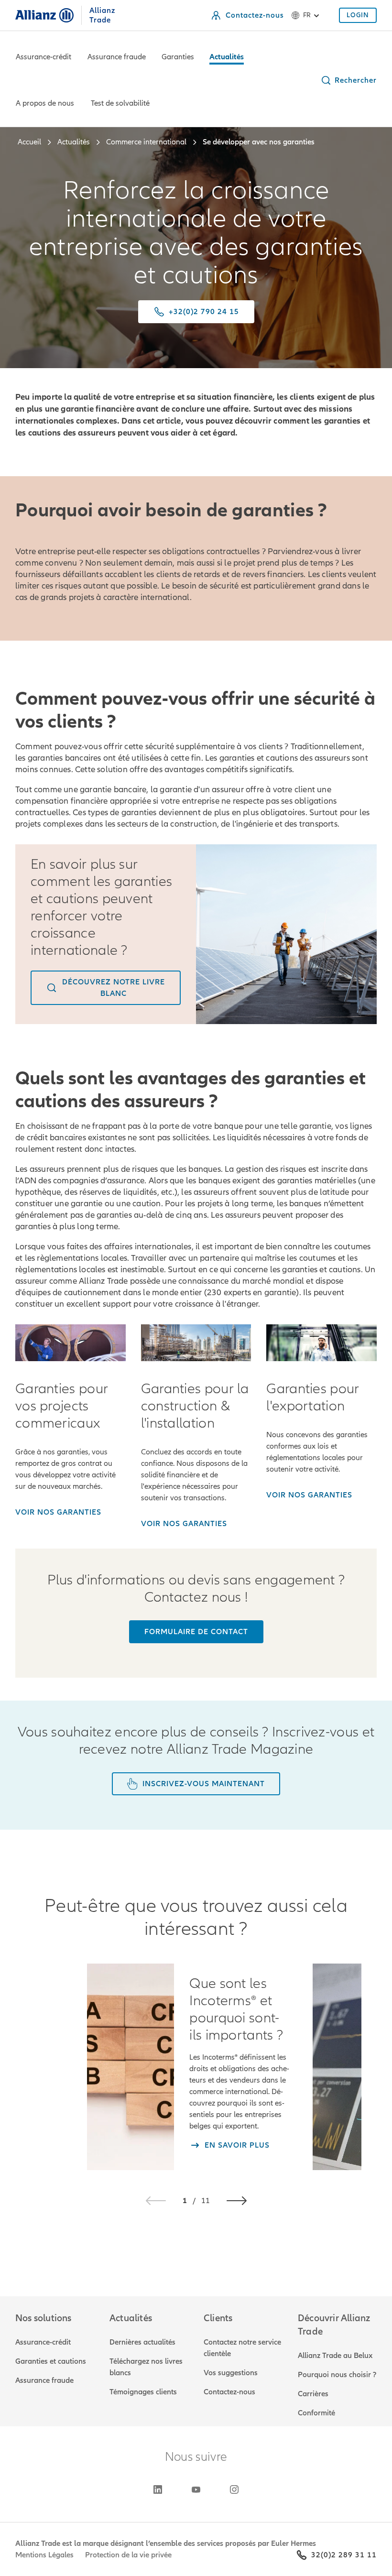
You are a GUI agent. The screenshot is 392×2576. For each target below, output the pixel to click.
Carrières (313, 2394)
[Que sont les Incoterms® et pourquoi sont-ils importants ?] (131, 2067)
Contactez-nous (229, 2392)
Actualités (227, 57)
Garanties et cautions (51, 2361)
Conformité (316, 2413)
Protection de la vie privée (128, 2555)
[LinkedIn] (158, 2489)
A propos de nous (45, 103)
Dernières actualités (142, 2342)
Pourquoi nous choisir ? (337, 2375)
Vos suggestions (231, 2373)
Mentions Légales (44, 2555)
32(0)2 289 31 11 (344, 2555)
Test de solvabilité (120, 103)
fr (307, 15)
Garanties (178, 57)
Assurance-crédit (44, 57)
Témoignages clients (143, 2392)
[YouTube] (196, 2489)
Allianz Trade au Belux (335, 2356)
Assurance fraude (117, 57)
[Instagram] (234, 2489)
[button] (348, 80)
